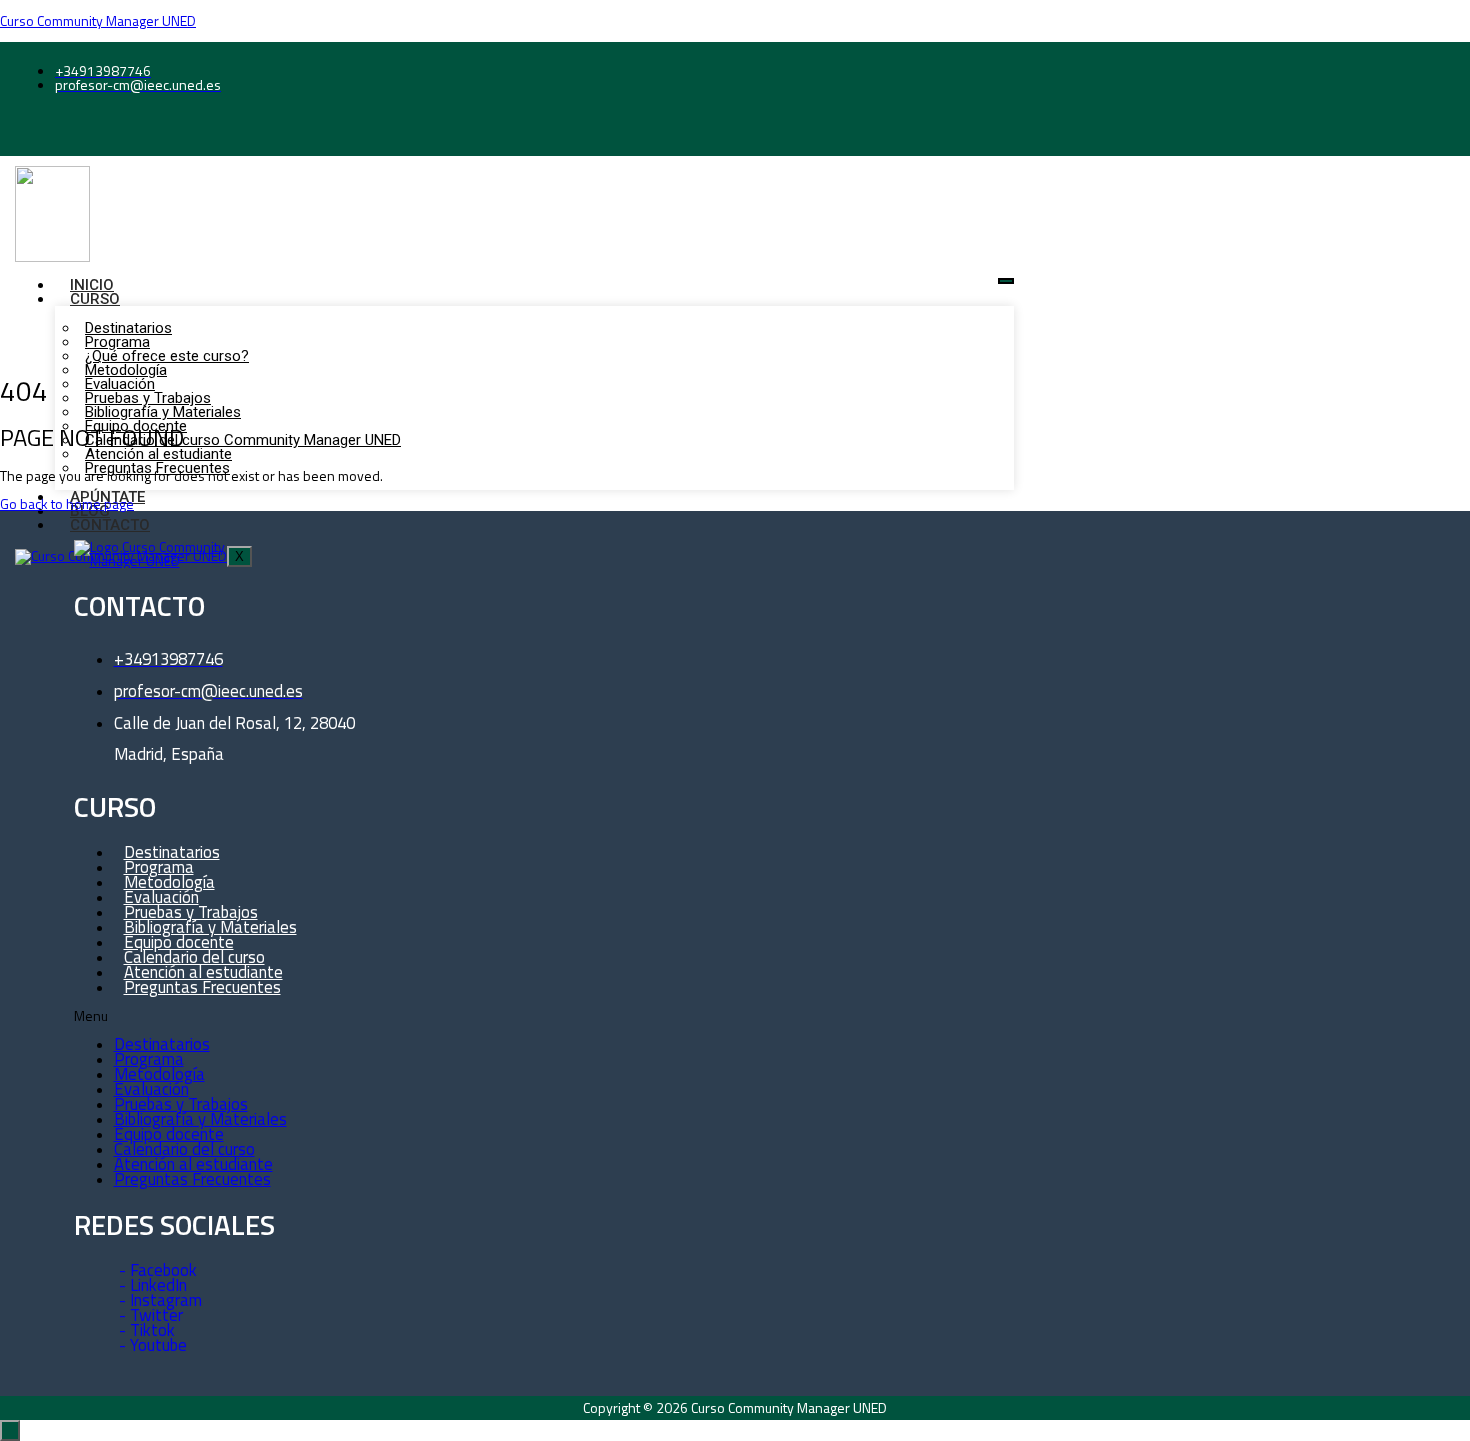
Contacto (110, 525)
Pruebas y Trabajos (181, 1104)
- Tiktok (147, 1330)
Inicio (92, 285)
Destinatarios (162, 1044)
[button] (252, 1016)
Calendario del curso (184, 1149)
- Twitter (151, 1315)
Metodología (159, 1074)
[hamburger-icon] (1006, 281)
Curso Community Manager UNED (98, 20)
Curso (95, 299)
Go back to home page (67, 503)
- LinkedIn (153, 1285)
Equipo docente (169, 1134)
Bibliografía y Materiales (200, 1119)
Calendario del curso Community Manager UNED (243, 440)
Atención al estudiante (193, 1164)
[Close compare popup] (10, 1430)
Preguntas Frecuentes (202, 987)
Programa (149, 1059)
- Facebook (158, 1270)
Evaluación (151, 1089)
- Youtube (153, 1345)
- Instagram (160, 1300)
